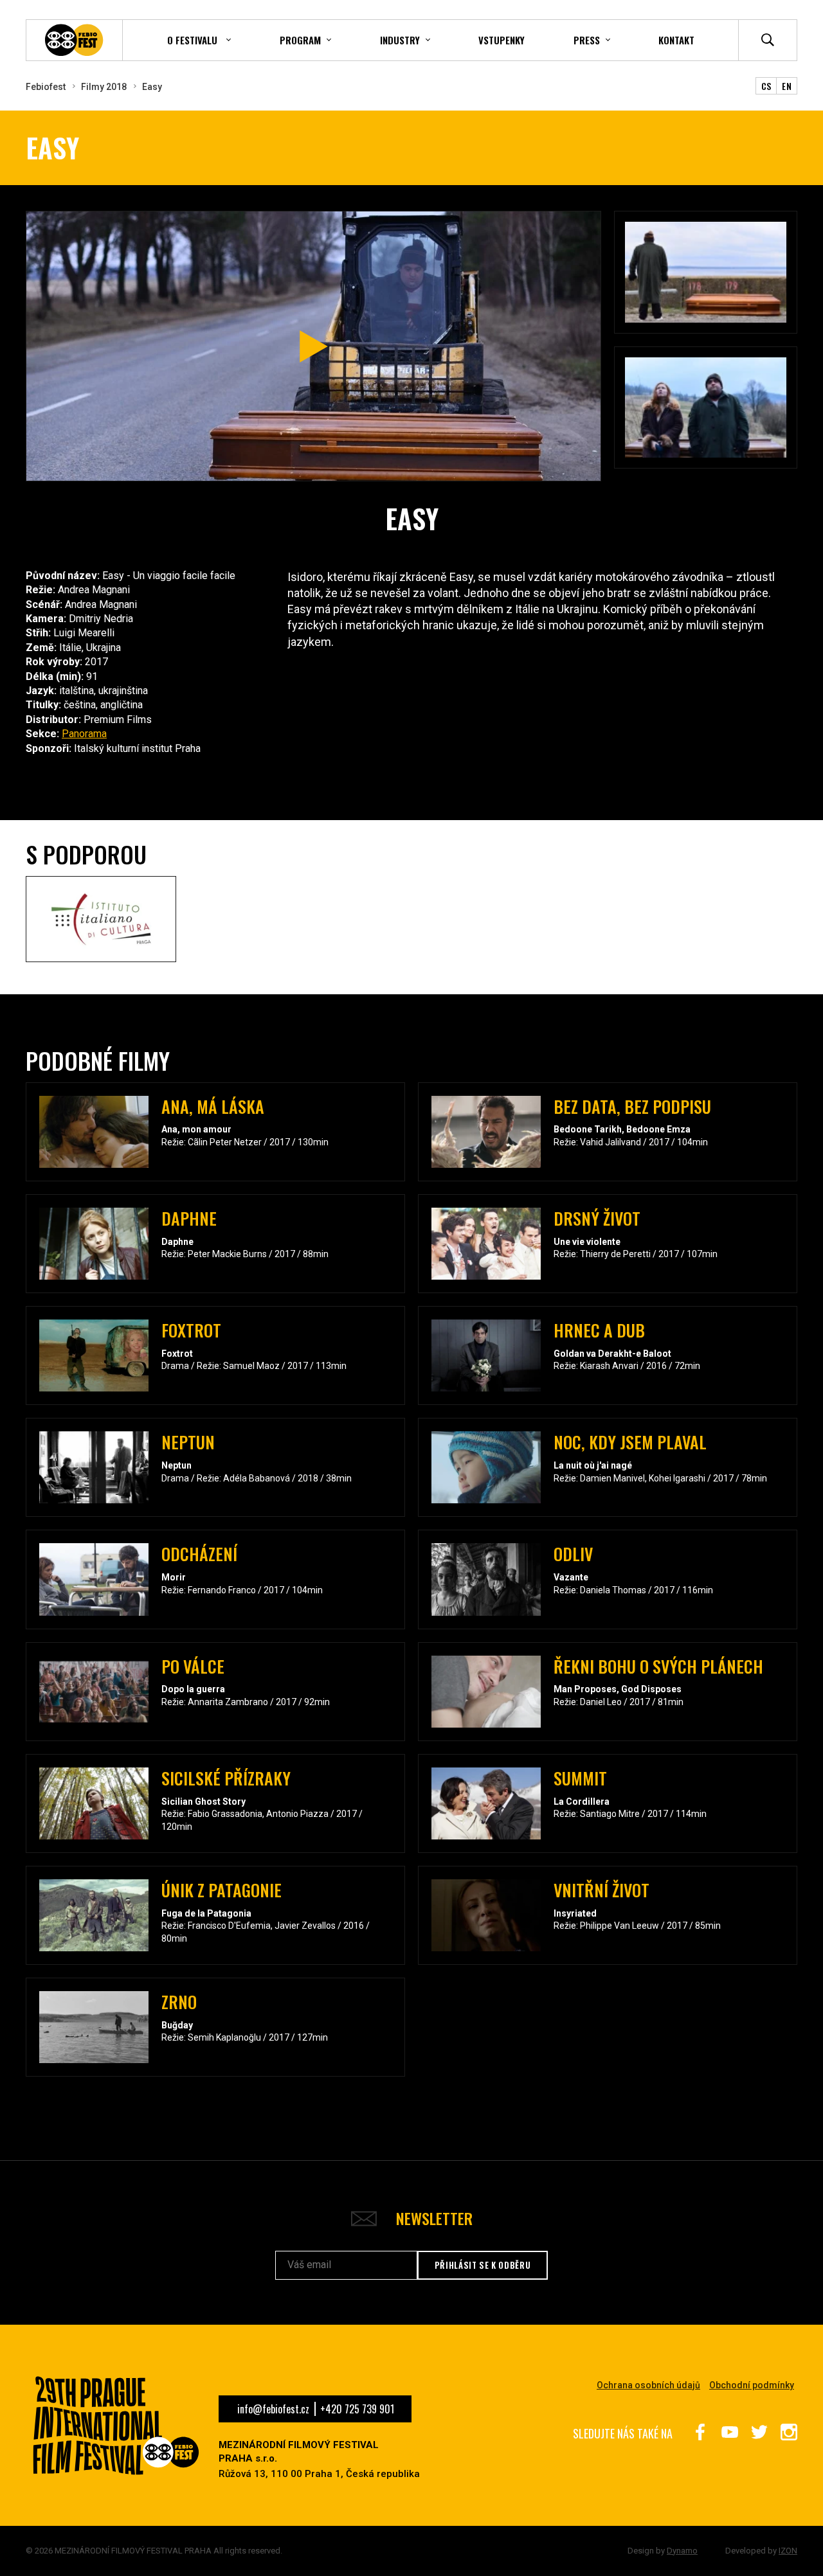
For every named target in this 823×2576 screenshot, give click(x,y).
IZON (788, 2551)
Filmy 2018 (104, 87)
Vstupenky (502, 40)
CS (766, 86)
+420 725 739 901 (357, 2409)
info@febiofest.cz (273, 2409)
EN (787, 86)
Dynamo (682, 2551)
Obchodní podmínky (752, 2385)
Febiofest (46, 87)
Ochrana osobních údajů (648, 2385)
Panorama (84, 734)
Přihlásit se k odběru (483, 2265)
